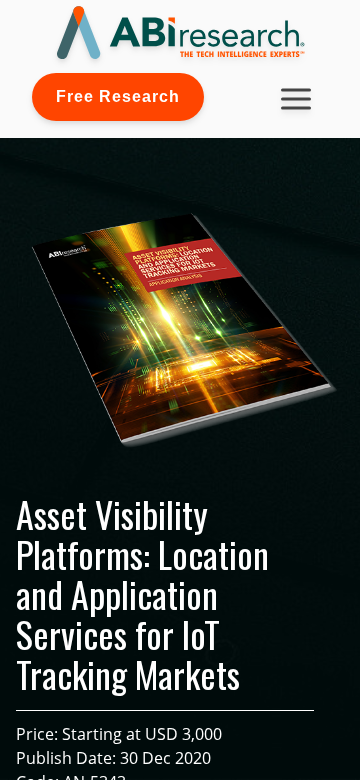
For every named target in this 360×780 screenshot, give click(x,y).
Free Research (118, 96)
